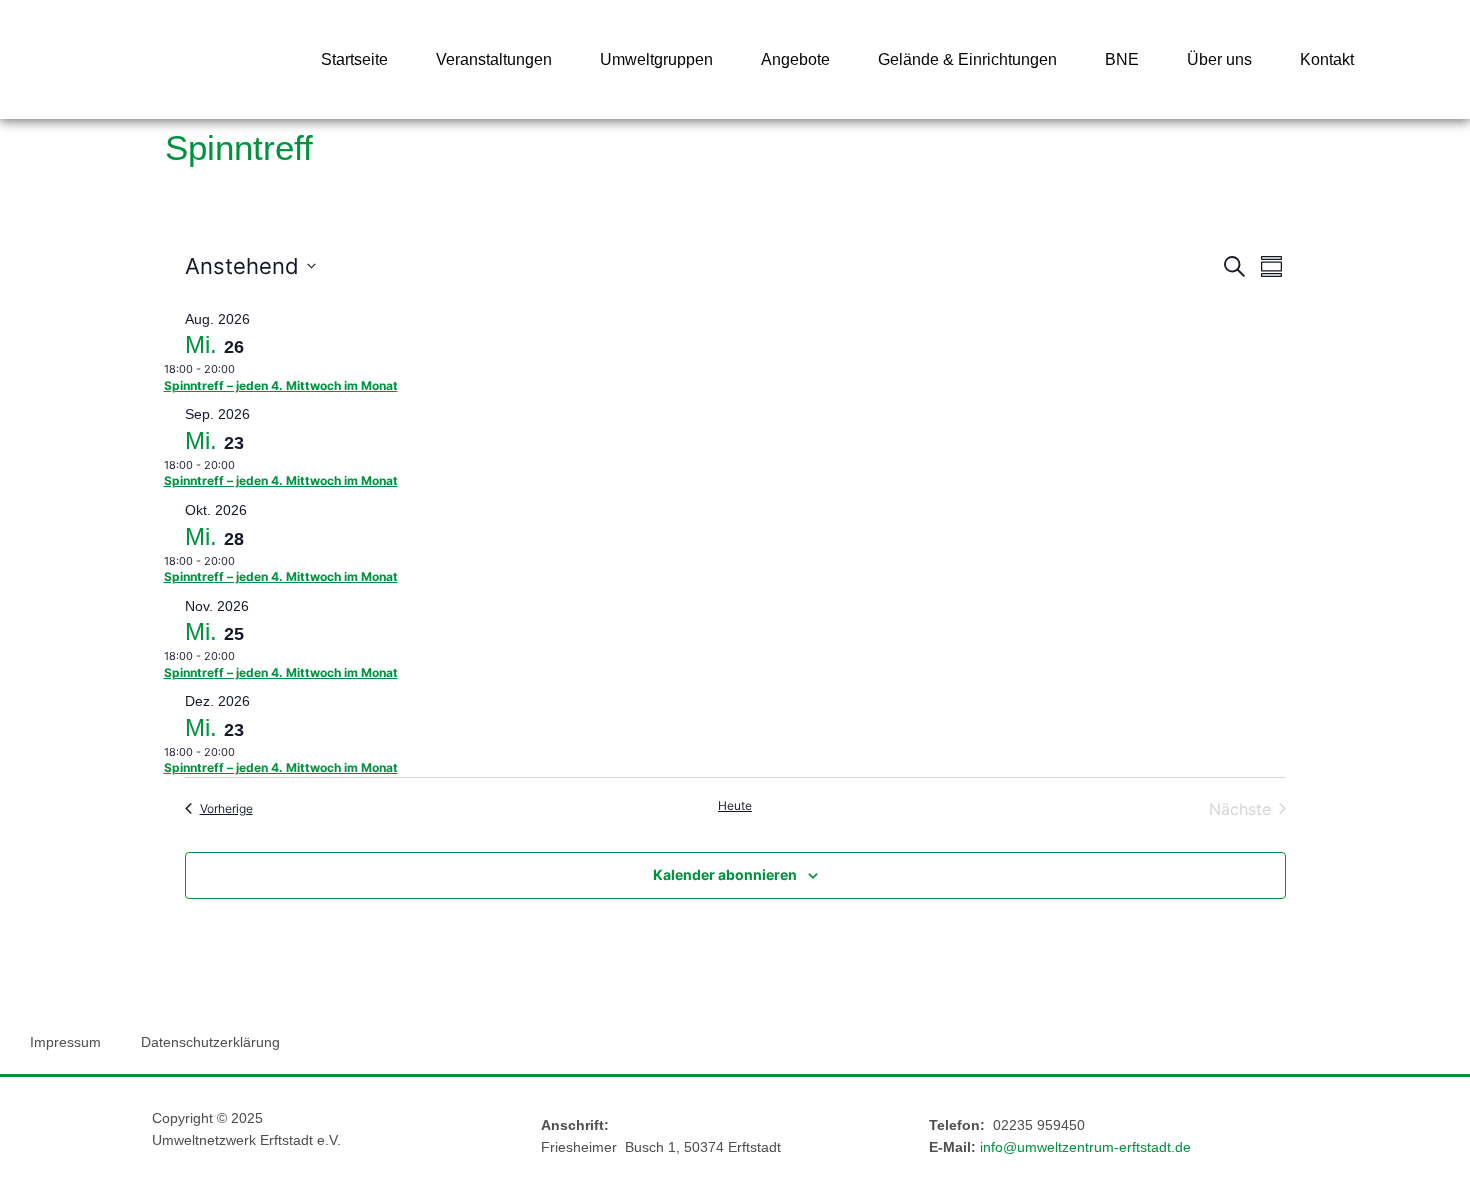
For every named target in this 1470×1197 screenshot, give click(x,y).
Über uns (1219, 59)
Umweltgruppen (656, 59)
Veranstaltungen (494, 59)
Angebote (795, 59)
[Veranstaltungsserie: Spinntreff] (245, 369)
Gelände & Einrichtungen (967, 59)
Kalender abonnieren (725, 874)
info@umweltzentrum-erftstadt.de (1085, 1147)
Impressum (65, 1042)
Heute (735, 805)
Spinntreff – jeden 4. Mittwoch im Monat (281, 385)
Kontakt (1327, 59)
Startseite (354, 59)
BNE (1122, 59)
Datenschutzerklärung (210, 1042)
